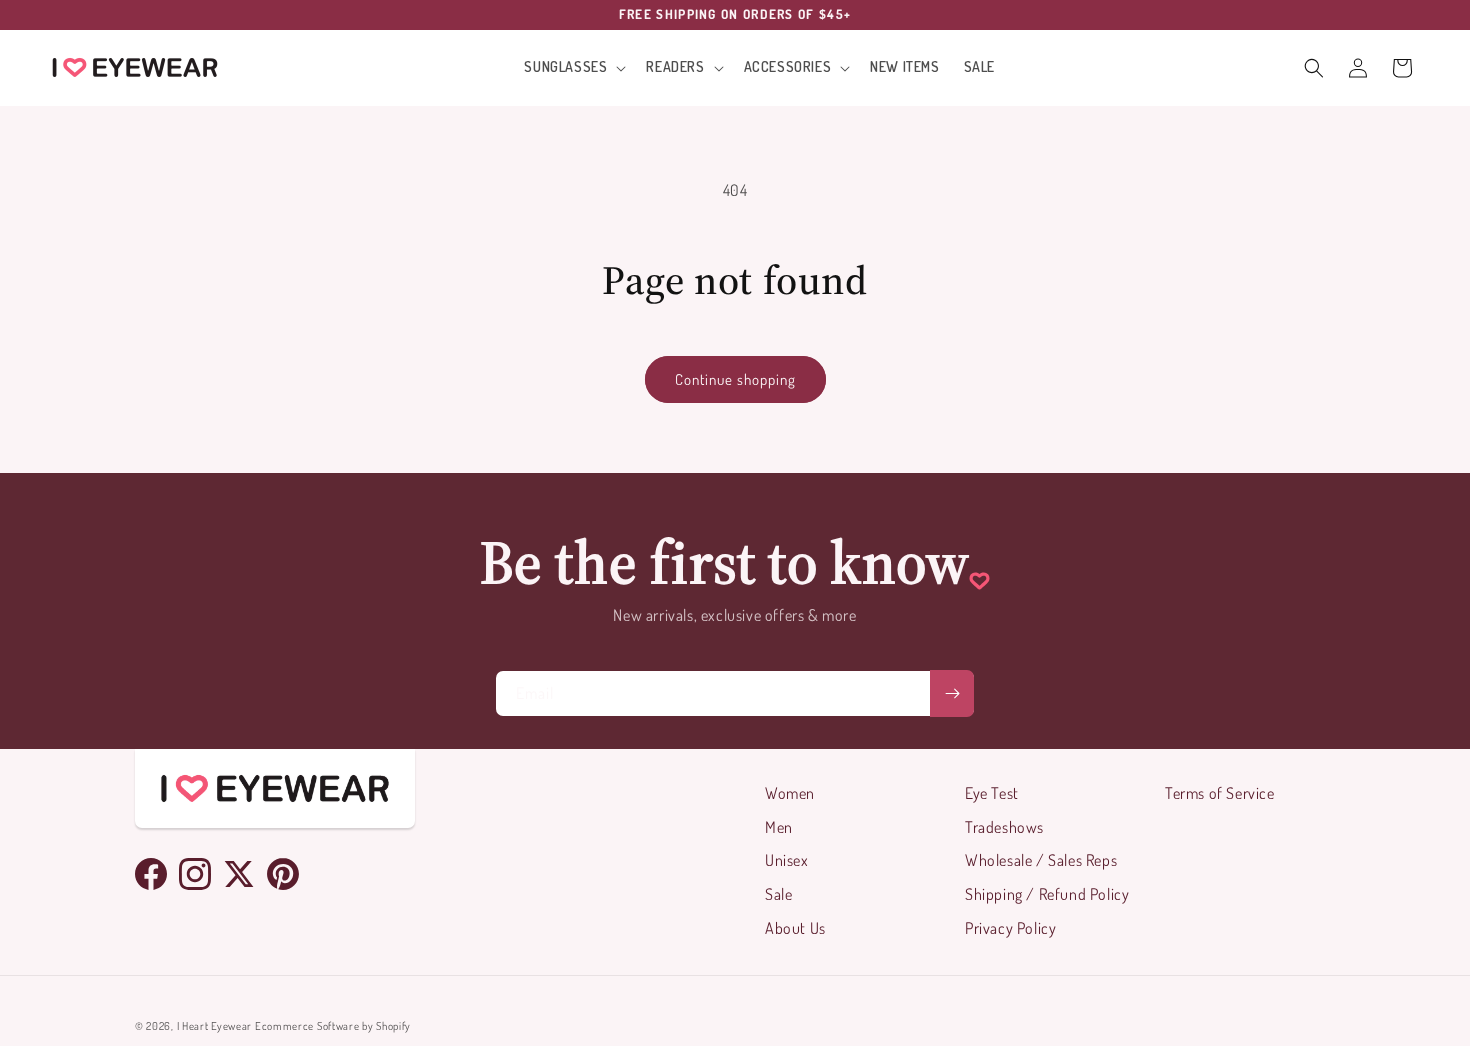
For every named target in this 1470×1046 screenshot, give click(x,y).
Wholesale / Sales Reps (1041, 860)
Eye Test (992, 793)
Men (779, 827)
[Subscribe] (952, 693)
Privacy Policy (1010, 928)
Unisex (787, 860)
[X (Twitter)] (239, 874)
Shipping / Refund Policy (1047, 894)
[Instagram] (195, 874)
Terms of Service (1220, 793)
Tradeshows (1004, 827)
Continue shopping (735, 379)
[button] (573, 67)
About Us (795, 928)
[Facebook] (151, 874)
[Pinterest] (283, 874)
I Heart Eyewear (215, 1026)
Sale (778, 894)
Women (790, 793)
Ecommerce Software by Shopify (333, 1026)
